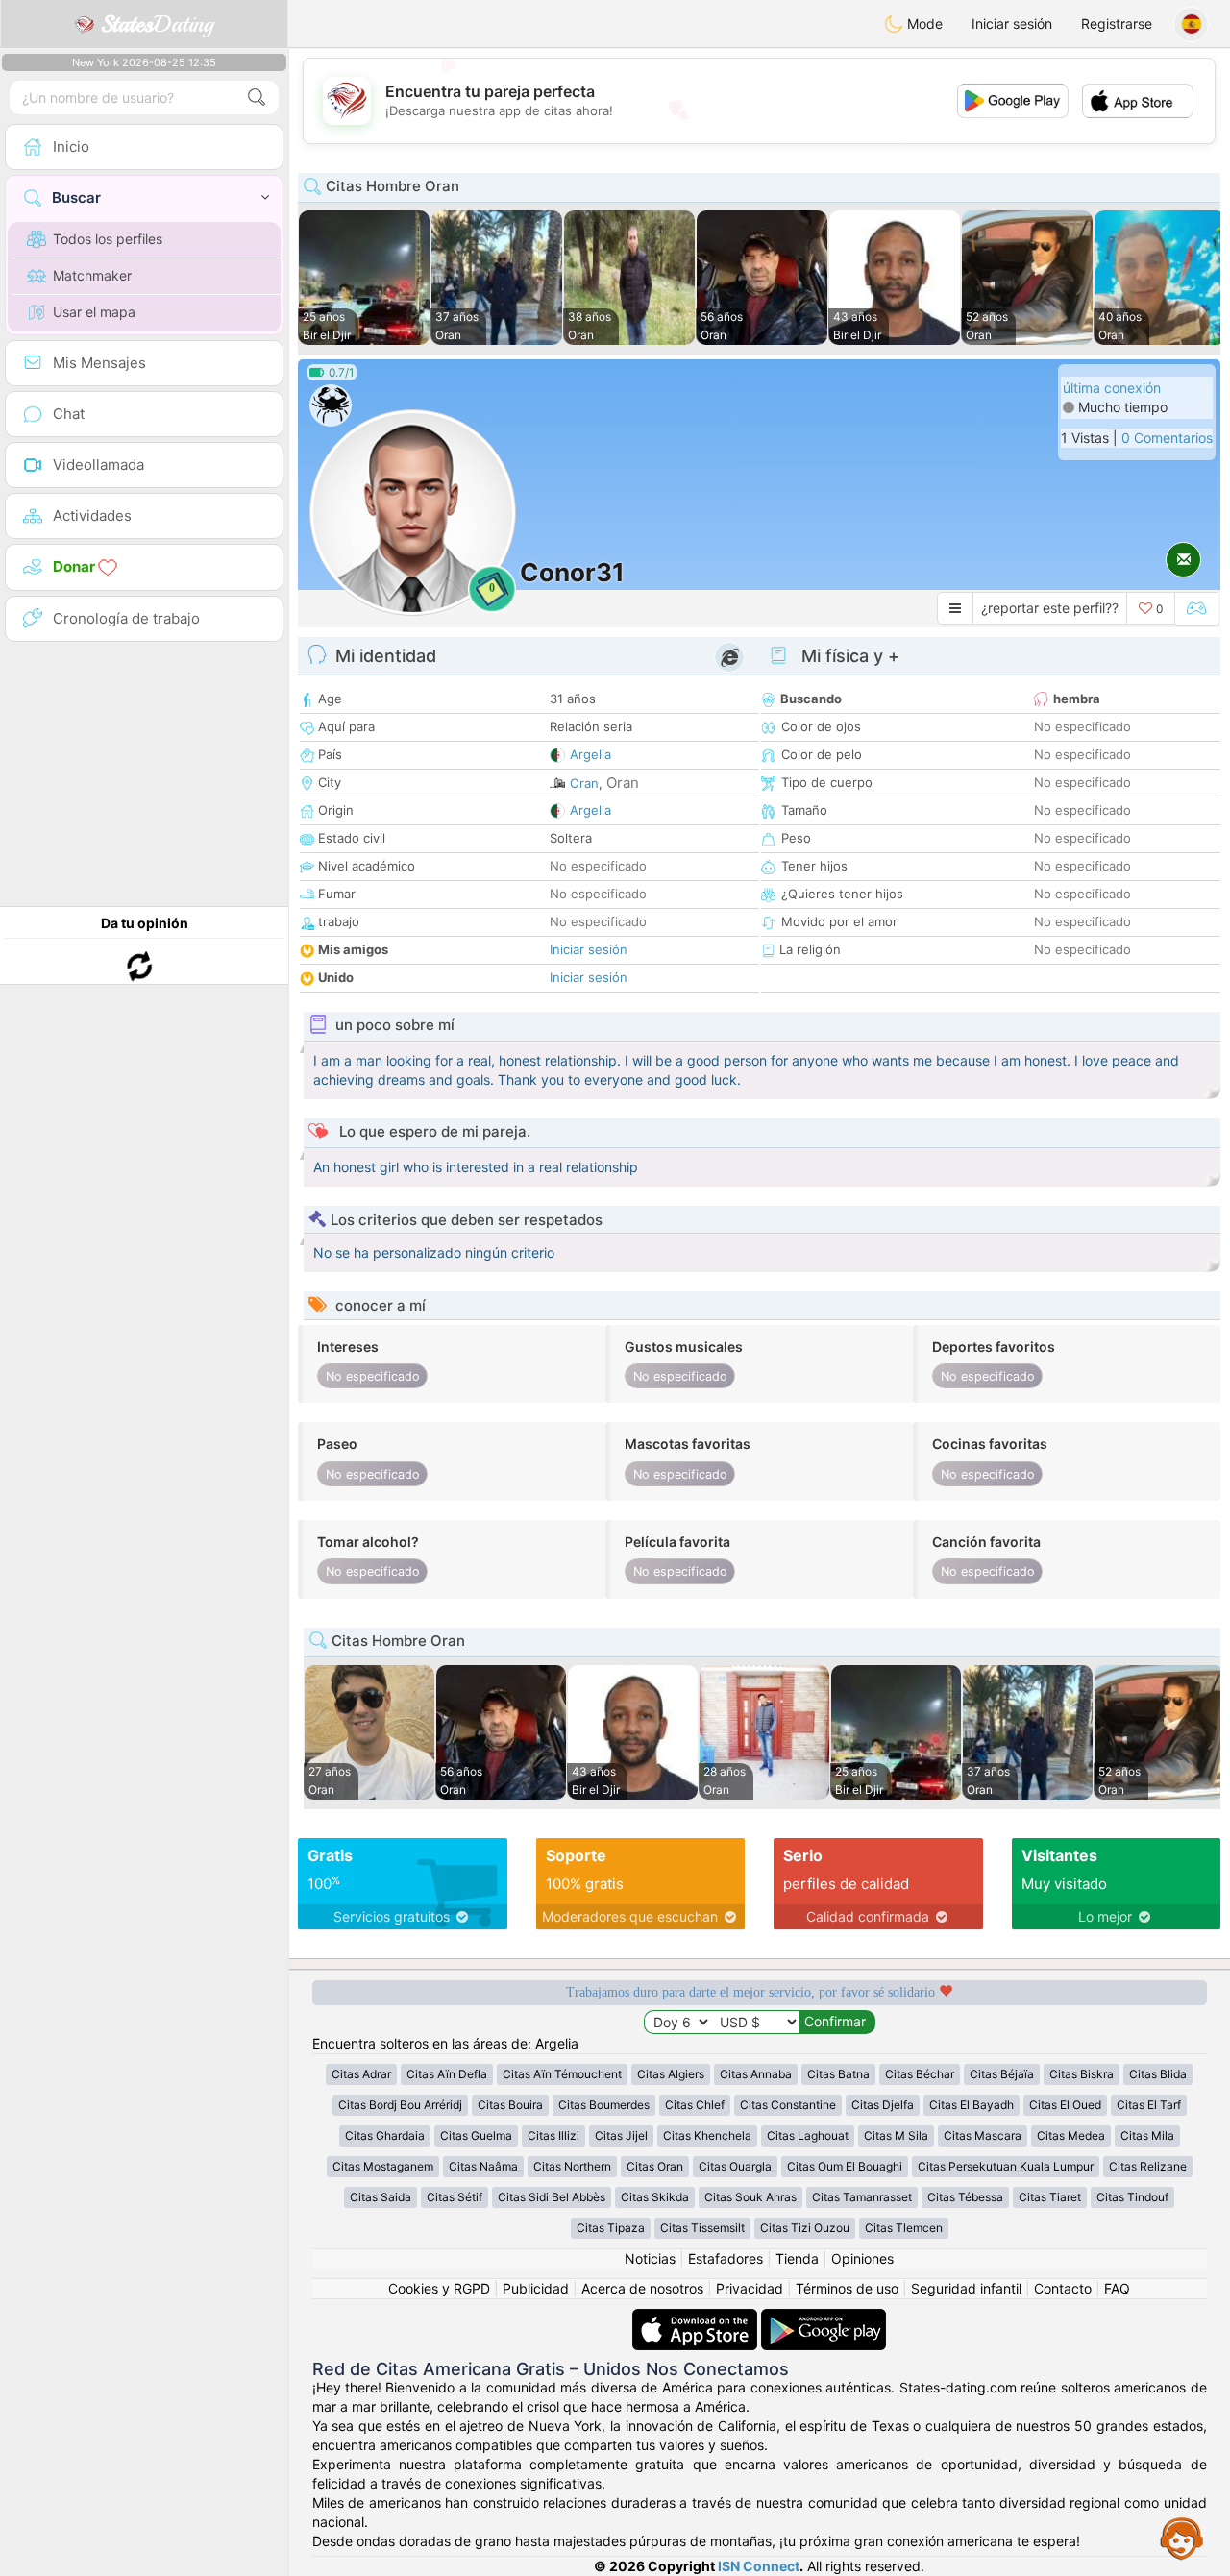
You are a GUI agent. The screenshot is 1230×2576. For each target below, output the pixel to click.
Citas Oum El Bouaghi (845, 2166)
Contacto (1063, 2288)
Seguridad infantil (966, 2288)
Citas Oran (655, 2166)
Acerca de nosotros (642, 2288)
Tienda (797, 2258)
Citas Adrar (361, 2074)
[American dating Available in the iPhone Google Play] (824, 2318)
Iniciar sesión (1012, 24)
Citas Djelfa (883, 2105)
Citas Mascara (983, 2135)
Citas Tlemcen (904, 2228)
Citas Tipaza (611, 2228)
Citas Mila (1147, 2135)
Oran (584, 783)
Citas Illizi (553, 2135)
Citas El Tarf (1149, 2105)
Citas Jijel (621, 2135)
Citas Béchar (920, 2074)
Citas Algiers (671, 2074)
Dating (157, 24)
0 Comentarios (1167, 438)
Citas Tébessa (965, 2197)
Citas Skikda (655, 2197)
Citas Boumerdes (604, 2105)
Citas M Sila (896, 2135)
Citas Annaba (756, 2074)
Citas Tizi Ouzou (805, 2228)
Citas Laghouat (808, 2135)
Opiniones (862, 2258)
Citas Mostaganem (383, 2166)
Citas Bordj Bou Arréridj (400, 2105)
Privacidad (750, 2288)
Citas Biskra (1082, 2074)
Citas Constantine (788, 2105)
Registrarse (1117, 24)
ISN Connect (759, 2566)
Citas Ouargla (735, 2166)
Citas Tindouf (1132, 2197)
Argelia (590, 754)
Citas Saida (381, 2197)
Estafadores (726, 2258)
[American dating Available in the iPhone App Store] (697, 2318)
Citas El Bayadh (972, 2105)
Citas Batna (838, 2074)
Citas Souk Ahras (750, 2197)
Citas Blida (1158, 2074)
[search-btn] (257, 98)
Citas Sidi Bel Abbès (552, 2197)
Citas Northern (572, 2166)
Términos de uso (847, 2288)
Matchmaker (92, 275)
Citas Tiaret (1050, 2197)
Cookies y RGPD (439, 2288)
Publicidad (536, 2288)
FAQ (1117, 2288)
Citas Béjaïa (1002, 2074)
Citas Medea (1071, 2135)
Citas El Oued (1065, 2105)
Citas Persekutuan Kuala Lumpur (1006, 2166)
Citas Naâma (483, 2166)
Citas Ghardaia (385, 2135)
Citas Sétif (455, 2197)
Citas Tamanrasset (862, 2197)
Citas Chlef (695, 2105)
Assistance (1182, 2538)
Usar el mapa (94, 312)
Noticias (650, 2258)
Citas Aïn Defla (447, 2074)
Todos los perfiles (108, 239)
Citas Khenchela (707, 2135)
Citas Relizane (1148, 2166)
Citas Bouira (510, 2105)
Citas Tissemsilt (702, 2228)
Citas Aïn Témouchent (562, 2074)
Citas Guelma (476, 2135)
